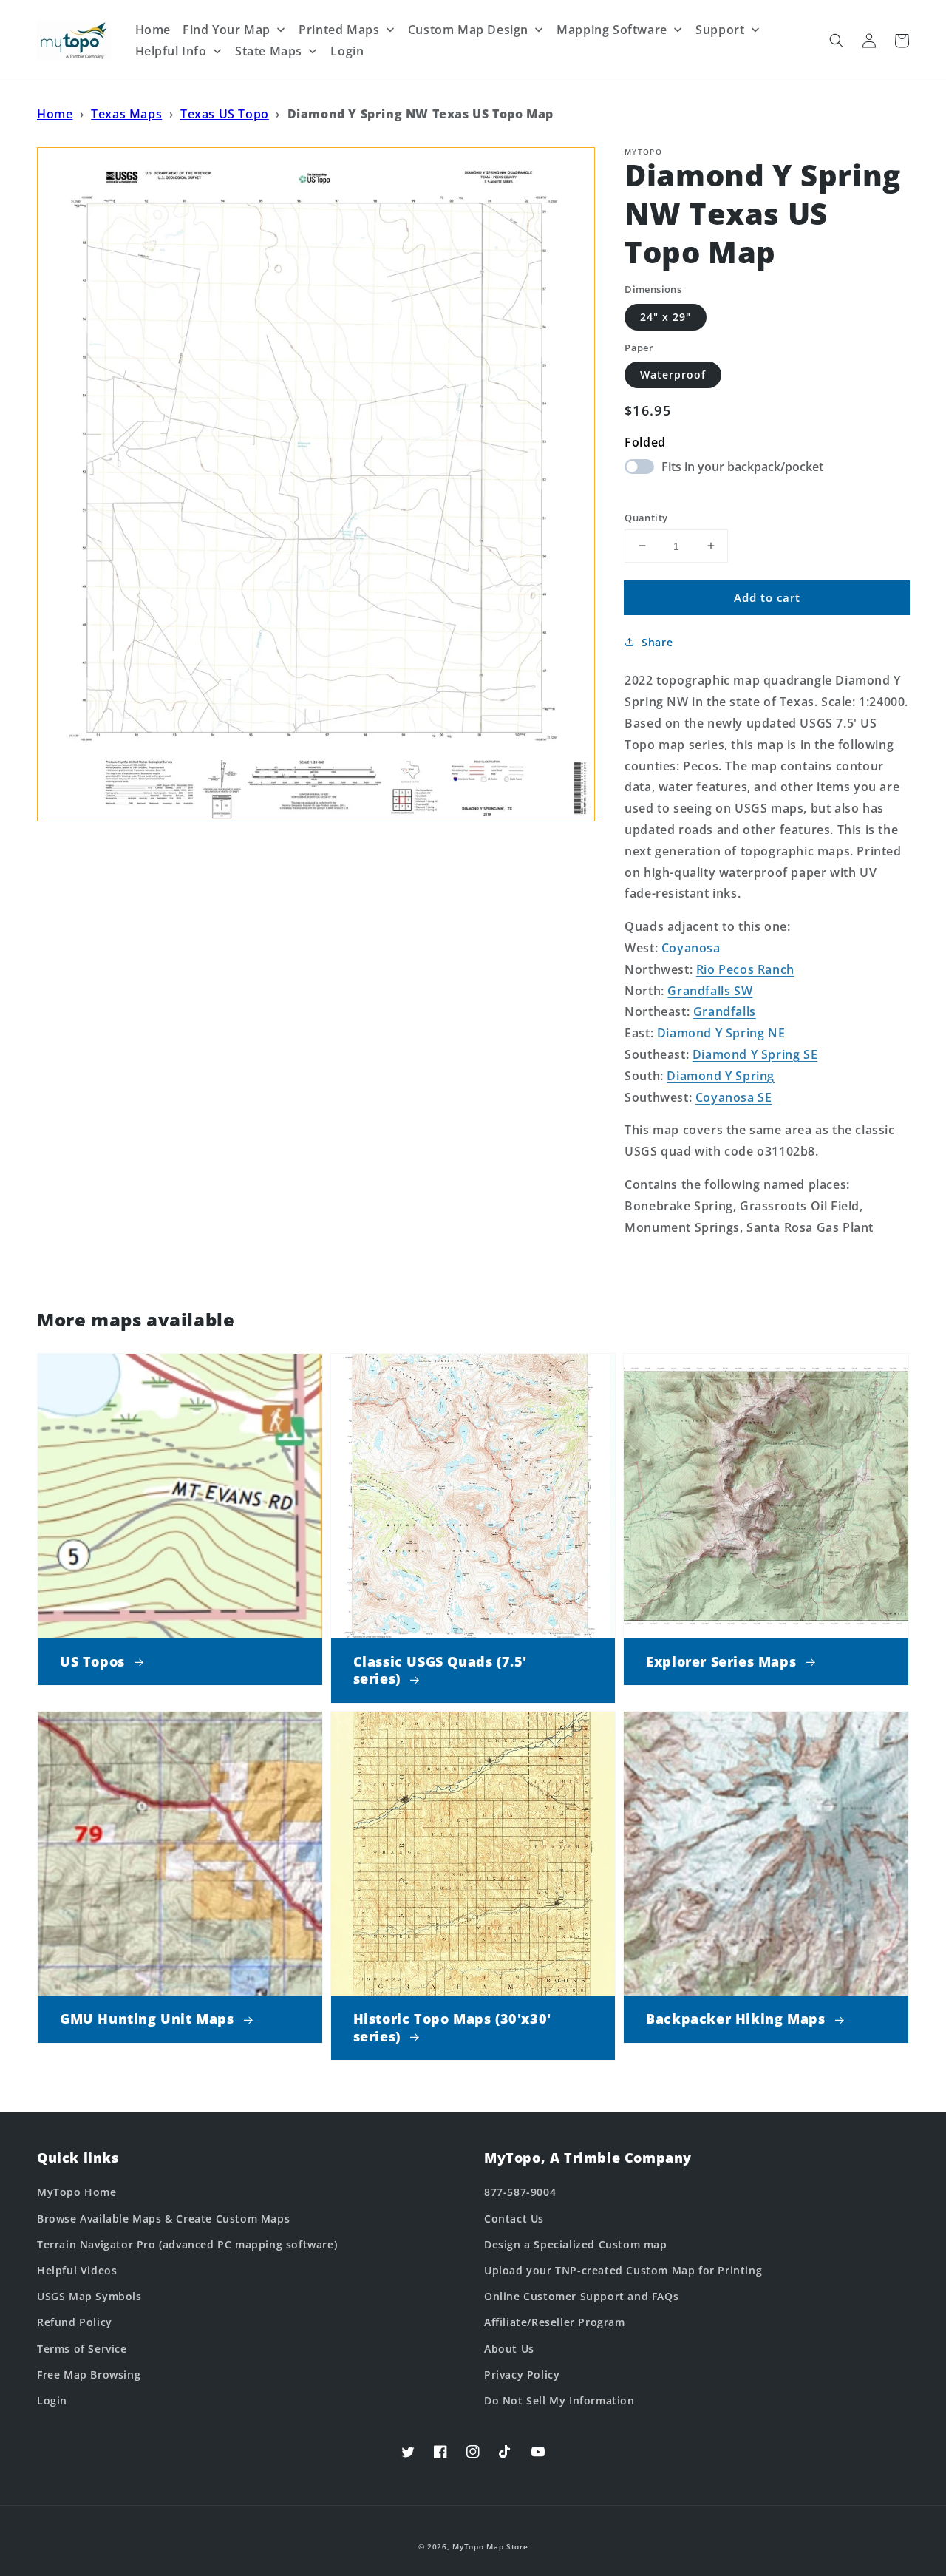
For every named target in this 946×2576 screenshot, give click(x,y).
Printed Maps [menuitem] (339, 30)
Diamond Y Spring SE (755, 1054)
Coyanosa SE (734, 1097)
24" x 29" (666, 316)
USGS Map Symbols (89, 2296)
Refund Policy (75, 2322)
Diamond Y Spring (721, 1075)
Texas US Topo (225, 114)
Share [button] (657, 642)
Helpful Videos (77, 2270)
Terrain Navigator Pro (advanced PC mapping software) (187, 2244)
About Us (509, 2349)
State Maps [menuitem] (269, 51)
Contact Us (514, 2219)
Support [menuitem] (720, 30)
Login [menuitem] (347, 51)
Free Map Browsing (89, 2375)
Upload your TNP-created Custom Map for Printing (623, 2270)
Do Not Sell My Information (559, 2400)
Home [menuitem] (153, 30)
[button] (837, 41)
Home (55, 114)
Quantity (646, 517)
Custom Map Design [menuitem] (468, 30)
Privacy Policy (522, 2375)
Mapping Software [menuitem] (612, 30)
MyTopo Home (77, 2192)
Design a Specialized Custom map (576, 2244)
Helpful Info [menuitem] (171, 51)
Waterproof (673, 374)
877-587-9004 (520, 2192)
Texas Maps (126, 114)
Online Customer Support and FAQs (581, 2296)
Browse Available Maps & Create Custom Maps (163, 2219)
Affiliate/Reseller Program (555, 2322)
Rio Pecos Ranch (745, 969)
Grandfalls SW (710, 990)
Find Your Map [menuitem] (227, 30)
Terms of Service (82, 2349)
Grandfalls (725, 1011)
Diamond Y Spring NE (721, 1033)
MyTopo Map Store (490, 2546)
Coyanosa (691, 948)
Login (52, 2400)
